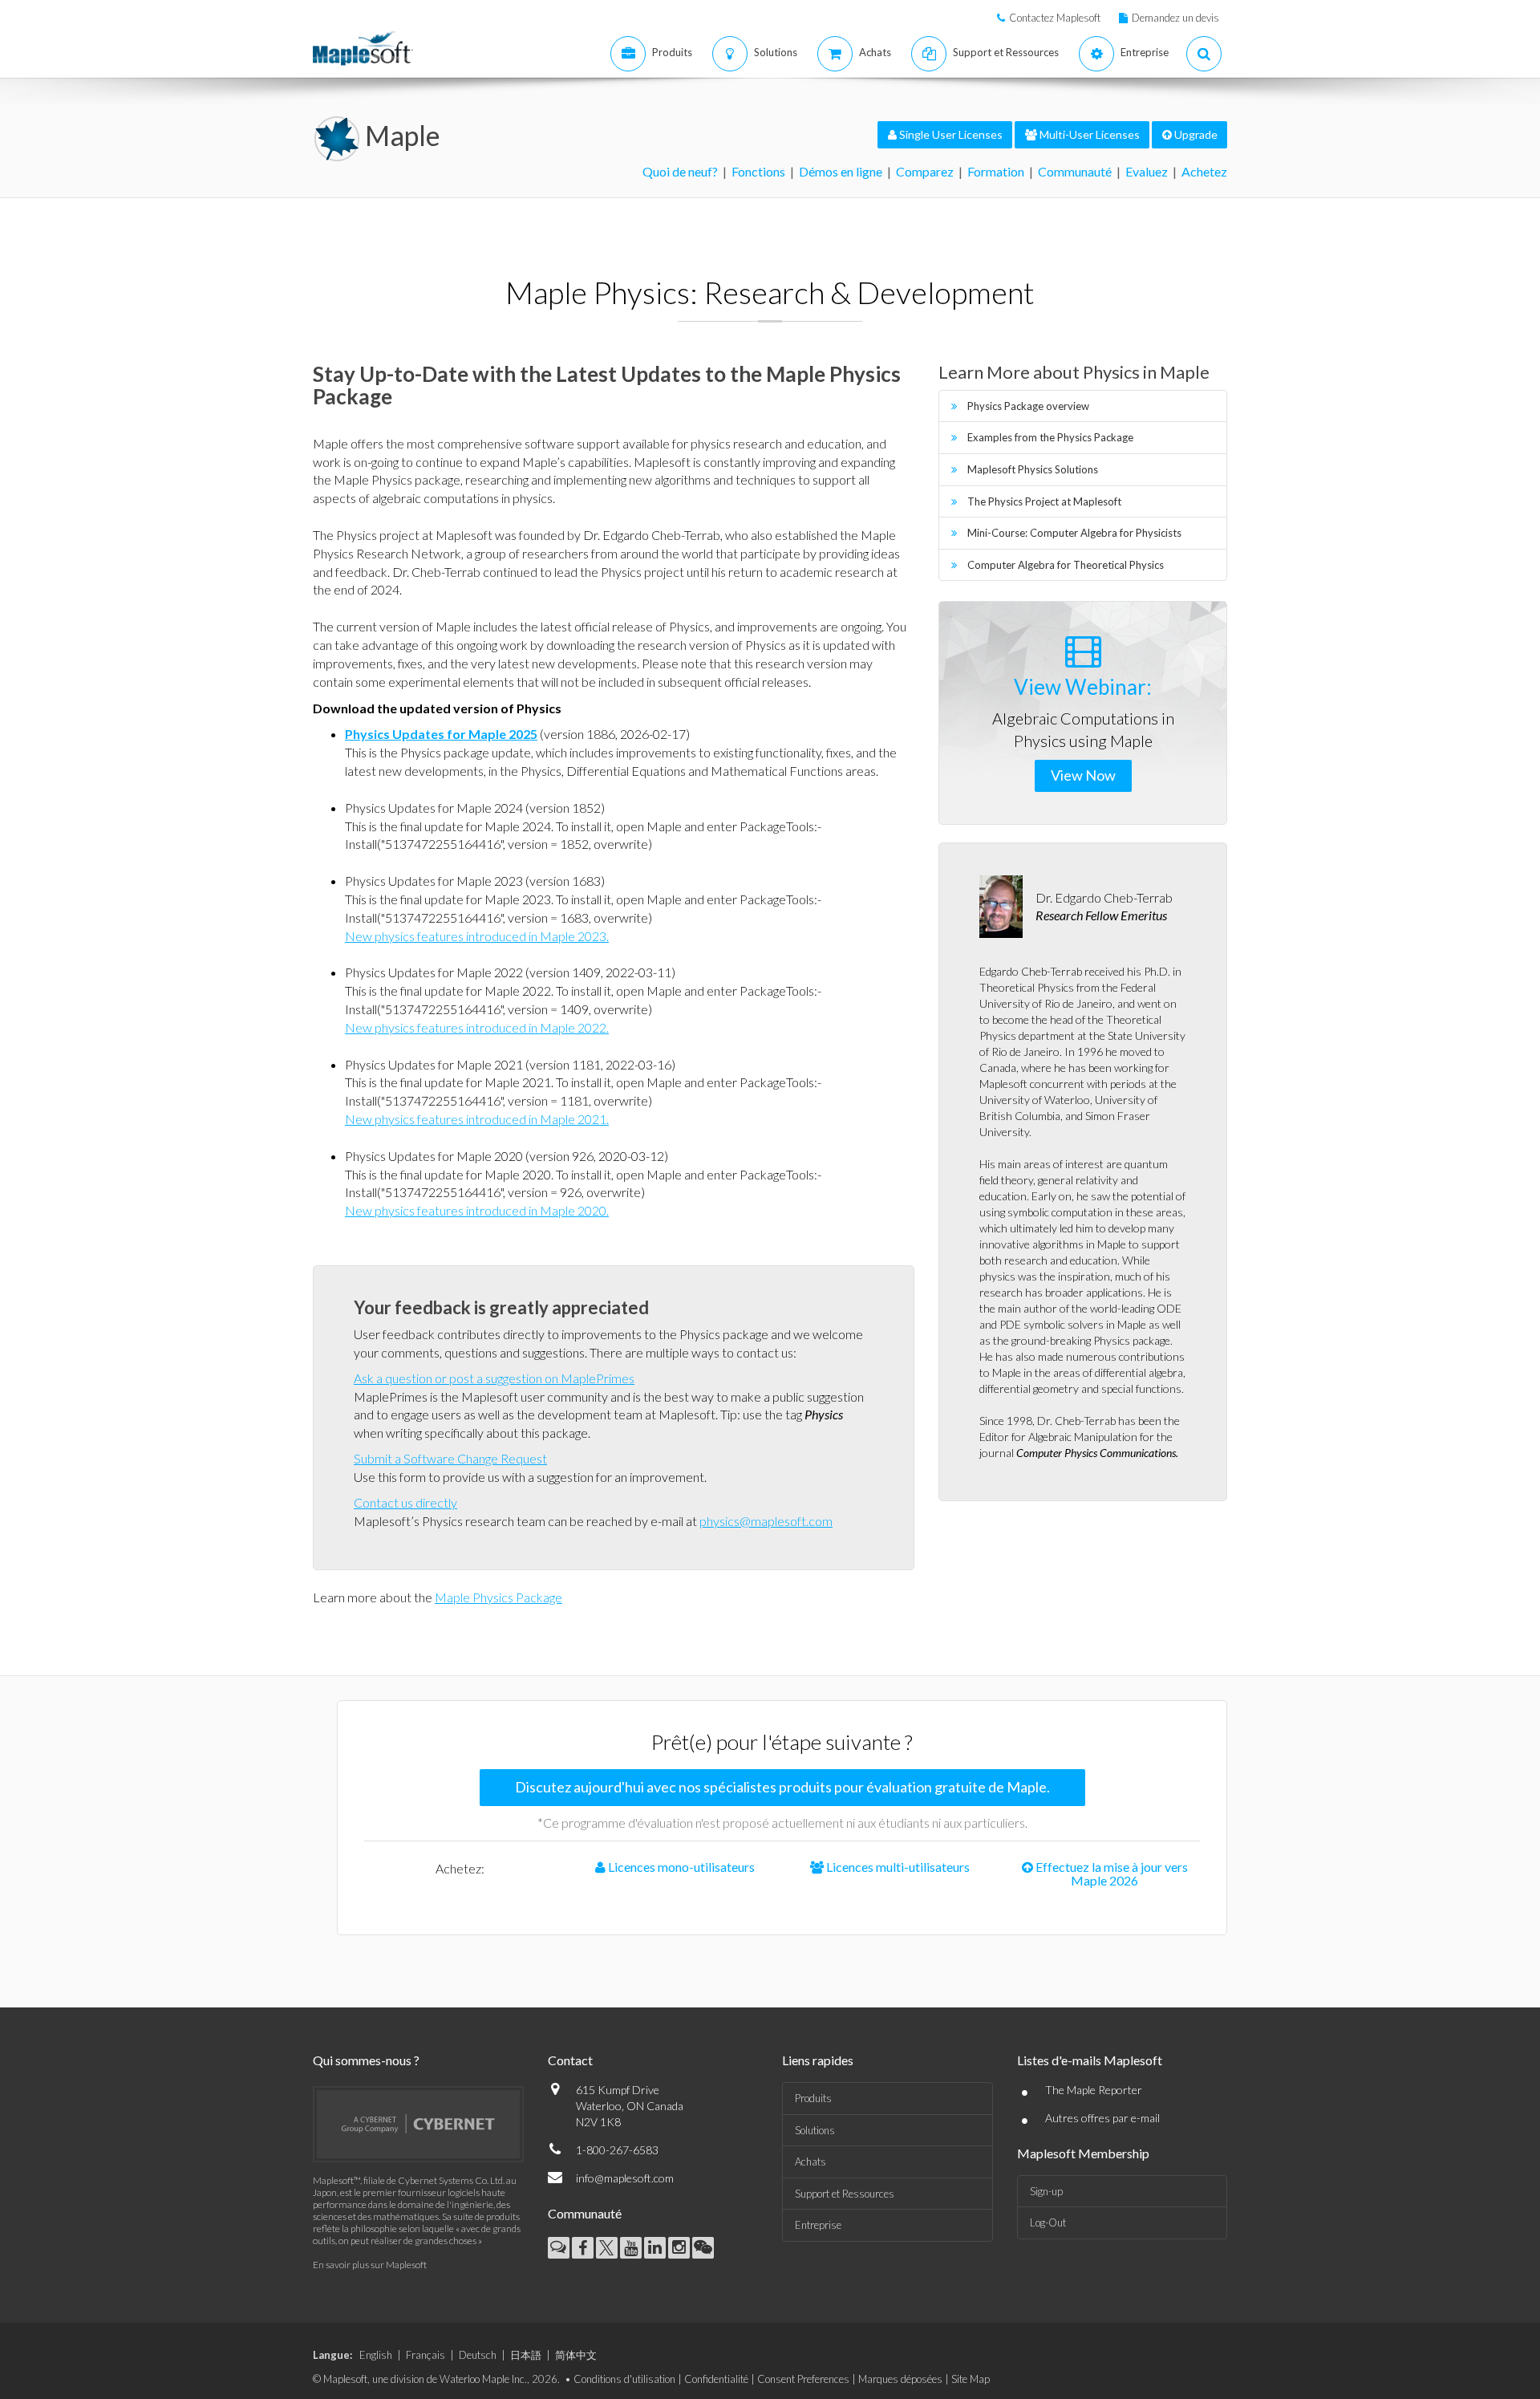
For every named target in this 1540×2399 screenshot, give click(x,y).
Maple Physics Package (498, 1597)
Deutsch (478, 2355)
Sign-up (1046, 2191)
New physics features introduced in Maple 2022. (477, 1027)
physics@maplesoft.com (766, 1521)
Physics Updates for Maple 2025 (441, 734)
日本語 (526, 2355)
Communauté (1075, 171)
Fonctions (758, 171)
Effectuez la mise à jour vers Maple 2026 (1110, 1874)
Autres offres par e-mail (1102, 2118)
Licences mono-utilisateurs (680, 1867)
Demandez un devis (1175, 18)
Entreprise (818, 2225)
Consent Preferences (803, 2379)
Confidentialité (716, 2379)
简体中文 (576, 2355)
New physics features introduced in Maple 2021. (477, 1119)
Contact (570, 2060)
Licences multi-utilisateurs (897, 1867)
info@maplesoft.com (625, 2178)
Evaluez (1147, 171)
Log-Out (1048, 2222)
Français (426, 2355)
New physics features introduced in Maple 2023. (477, 936)
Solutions (815, 2130)
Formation (996, 171)
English (376, 2355)
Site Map (971, 2379)
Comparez (925, 171)
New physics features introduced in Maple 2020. (477, 1210)
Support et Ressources (845, 2194)
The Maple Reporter (1094, 2090)
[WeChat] (703, 2248)
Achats (811, 2162)
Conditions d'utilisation (624, 2379)
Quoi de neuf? (680, 171)
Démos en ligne (841, 171)
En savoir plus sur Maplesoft (370, 2265)
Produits (813, 2098)
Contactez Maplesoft (1055, 18)
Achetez (1204, 171)
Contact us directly (405, 1502)
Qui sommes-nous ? (366, 2060)
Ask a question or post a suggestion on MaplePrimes (494, 1378)
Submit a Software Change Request (450, 1458)
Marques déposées (900, 2379)
